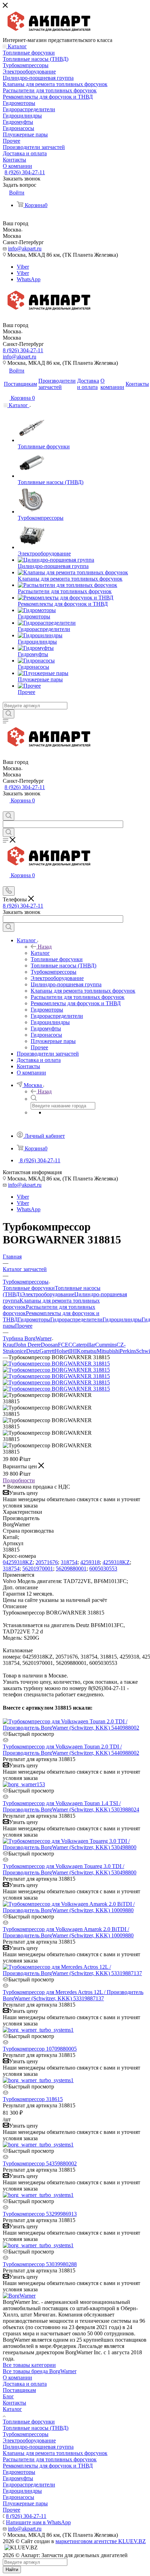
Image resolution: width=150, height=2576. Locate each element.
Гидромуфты (18, 2478)
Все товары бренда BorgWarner (40, 2371)
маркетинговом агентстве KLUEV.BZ (101, 2541)
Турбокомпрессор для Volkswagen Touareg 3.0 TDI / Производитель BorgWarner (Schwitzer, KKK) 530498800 (70, 1869)
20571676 (47, 1562)
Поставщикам (19, 2390)
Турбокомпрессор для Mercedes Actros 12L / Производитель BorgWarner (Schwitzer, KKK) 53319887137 (73, 1995)
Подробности (19, 1480)
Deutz (33, 1351)
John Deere (28, 1345)
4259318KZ (116, 1562)
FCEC (65, 1345)
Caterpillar (84, 1345)
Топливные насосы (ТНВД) (36, 2428)
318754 (69, 1562)
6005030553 (103, 1569)
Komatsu (87, 1351)
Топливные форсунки (29, 1288)
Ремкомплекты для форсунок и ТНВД (48, 2466)
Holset (62, 1351)
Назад (45, 947)
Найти (12, 2570)
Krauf (9, 1345)
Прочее (24, 1326)
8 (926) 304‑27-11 (25, 172)
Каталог (40, 953)
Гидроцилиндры (122, 1319)
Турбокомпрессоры (26, 2434)
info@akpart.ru (25, 249)
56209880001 (71, 1569)
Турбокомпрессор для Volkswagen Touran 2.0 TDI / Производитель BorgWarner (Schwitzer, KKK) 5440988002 (71, 1750)
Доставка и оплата (25, 2384)
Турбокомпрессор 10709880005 (40, 2049)
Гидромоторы (34, 1319)
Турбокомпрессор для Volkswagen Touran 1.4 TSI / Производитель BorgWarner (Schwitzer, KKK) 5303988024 (71, 1806)
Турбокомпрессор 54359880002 (40, 2163)
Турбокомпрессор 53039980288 (40, 2264)
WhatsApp (29, 279)
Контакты (14, 2403)
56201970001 (38, 1569)
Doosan (49, 1345)
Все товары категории (29, 2365)
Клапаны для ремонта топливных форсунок (55, 2453)
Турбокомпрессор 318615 (33, 2099)
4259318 (90, 1562)
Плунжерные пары (25, 2503)
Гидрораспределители (76, 1319)
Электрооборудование (48, 1294)
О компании (17, 2378)
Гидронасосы (18, 2497)
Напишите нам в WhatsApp (38, 2522)
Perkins (128, 1351)
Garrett (47, 1351)
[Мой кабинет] (6, 808)
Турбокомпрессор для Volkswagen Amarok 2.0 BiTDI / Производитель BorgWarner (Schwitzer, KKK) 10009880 (68, 1932)
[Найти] (9, 714)
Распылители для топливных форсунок (50, 2459)
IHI (73, 1351)
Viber (23, 267)
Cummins (106, 1345)
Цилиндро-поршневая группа (38, 2447)
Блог (8, 2396)
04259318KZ (18, 1562)
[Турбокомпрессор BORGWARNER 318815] (56, 1364)
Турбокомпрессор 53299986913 (40, 2214)
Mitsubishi (108, 1351)
